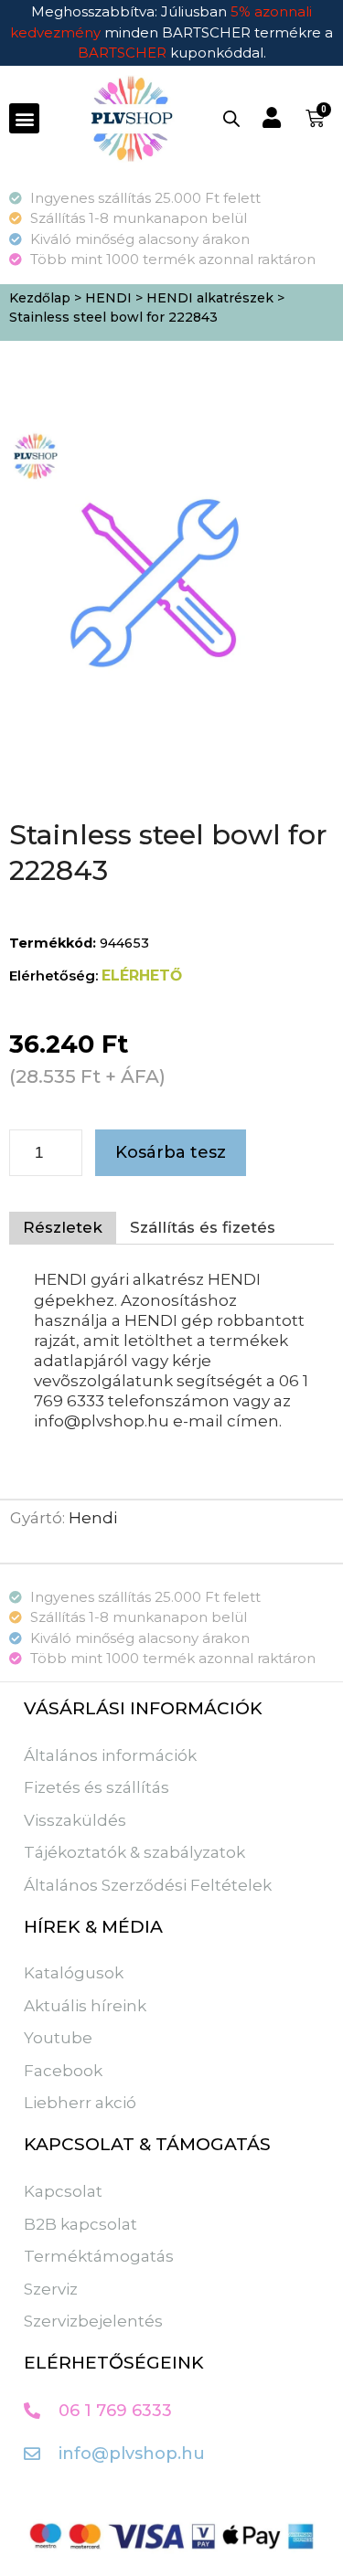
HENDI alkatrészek (210, 298)
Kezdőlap (40, 298)
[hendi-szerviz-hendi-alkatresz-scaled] (158, 579)
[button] (24, 118)
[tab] (63, 1228)
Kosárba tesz (171, 1152)
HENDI (108, 298)
